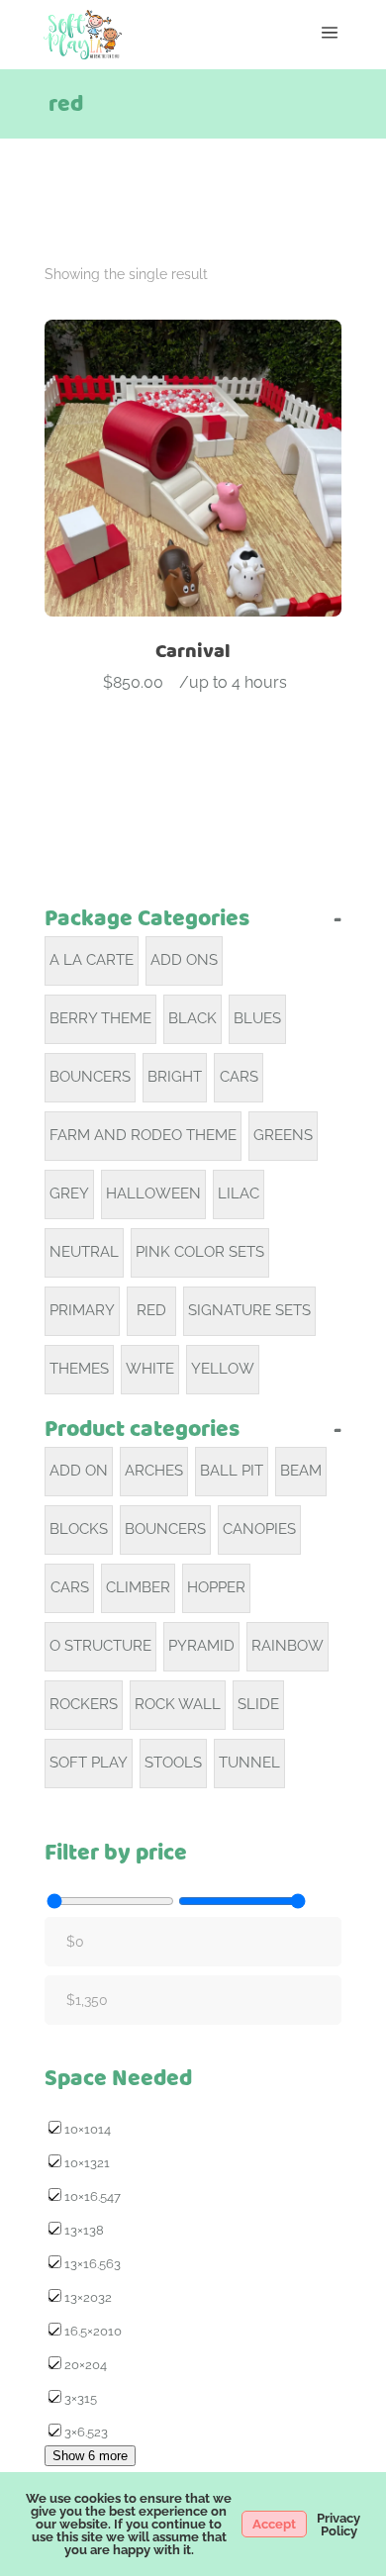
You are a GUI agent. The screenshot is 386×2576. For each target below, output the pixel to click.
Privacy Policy (338, 2525)
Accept (274, 2524)
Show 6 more (90, 2456)
